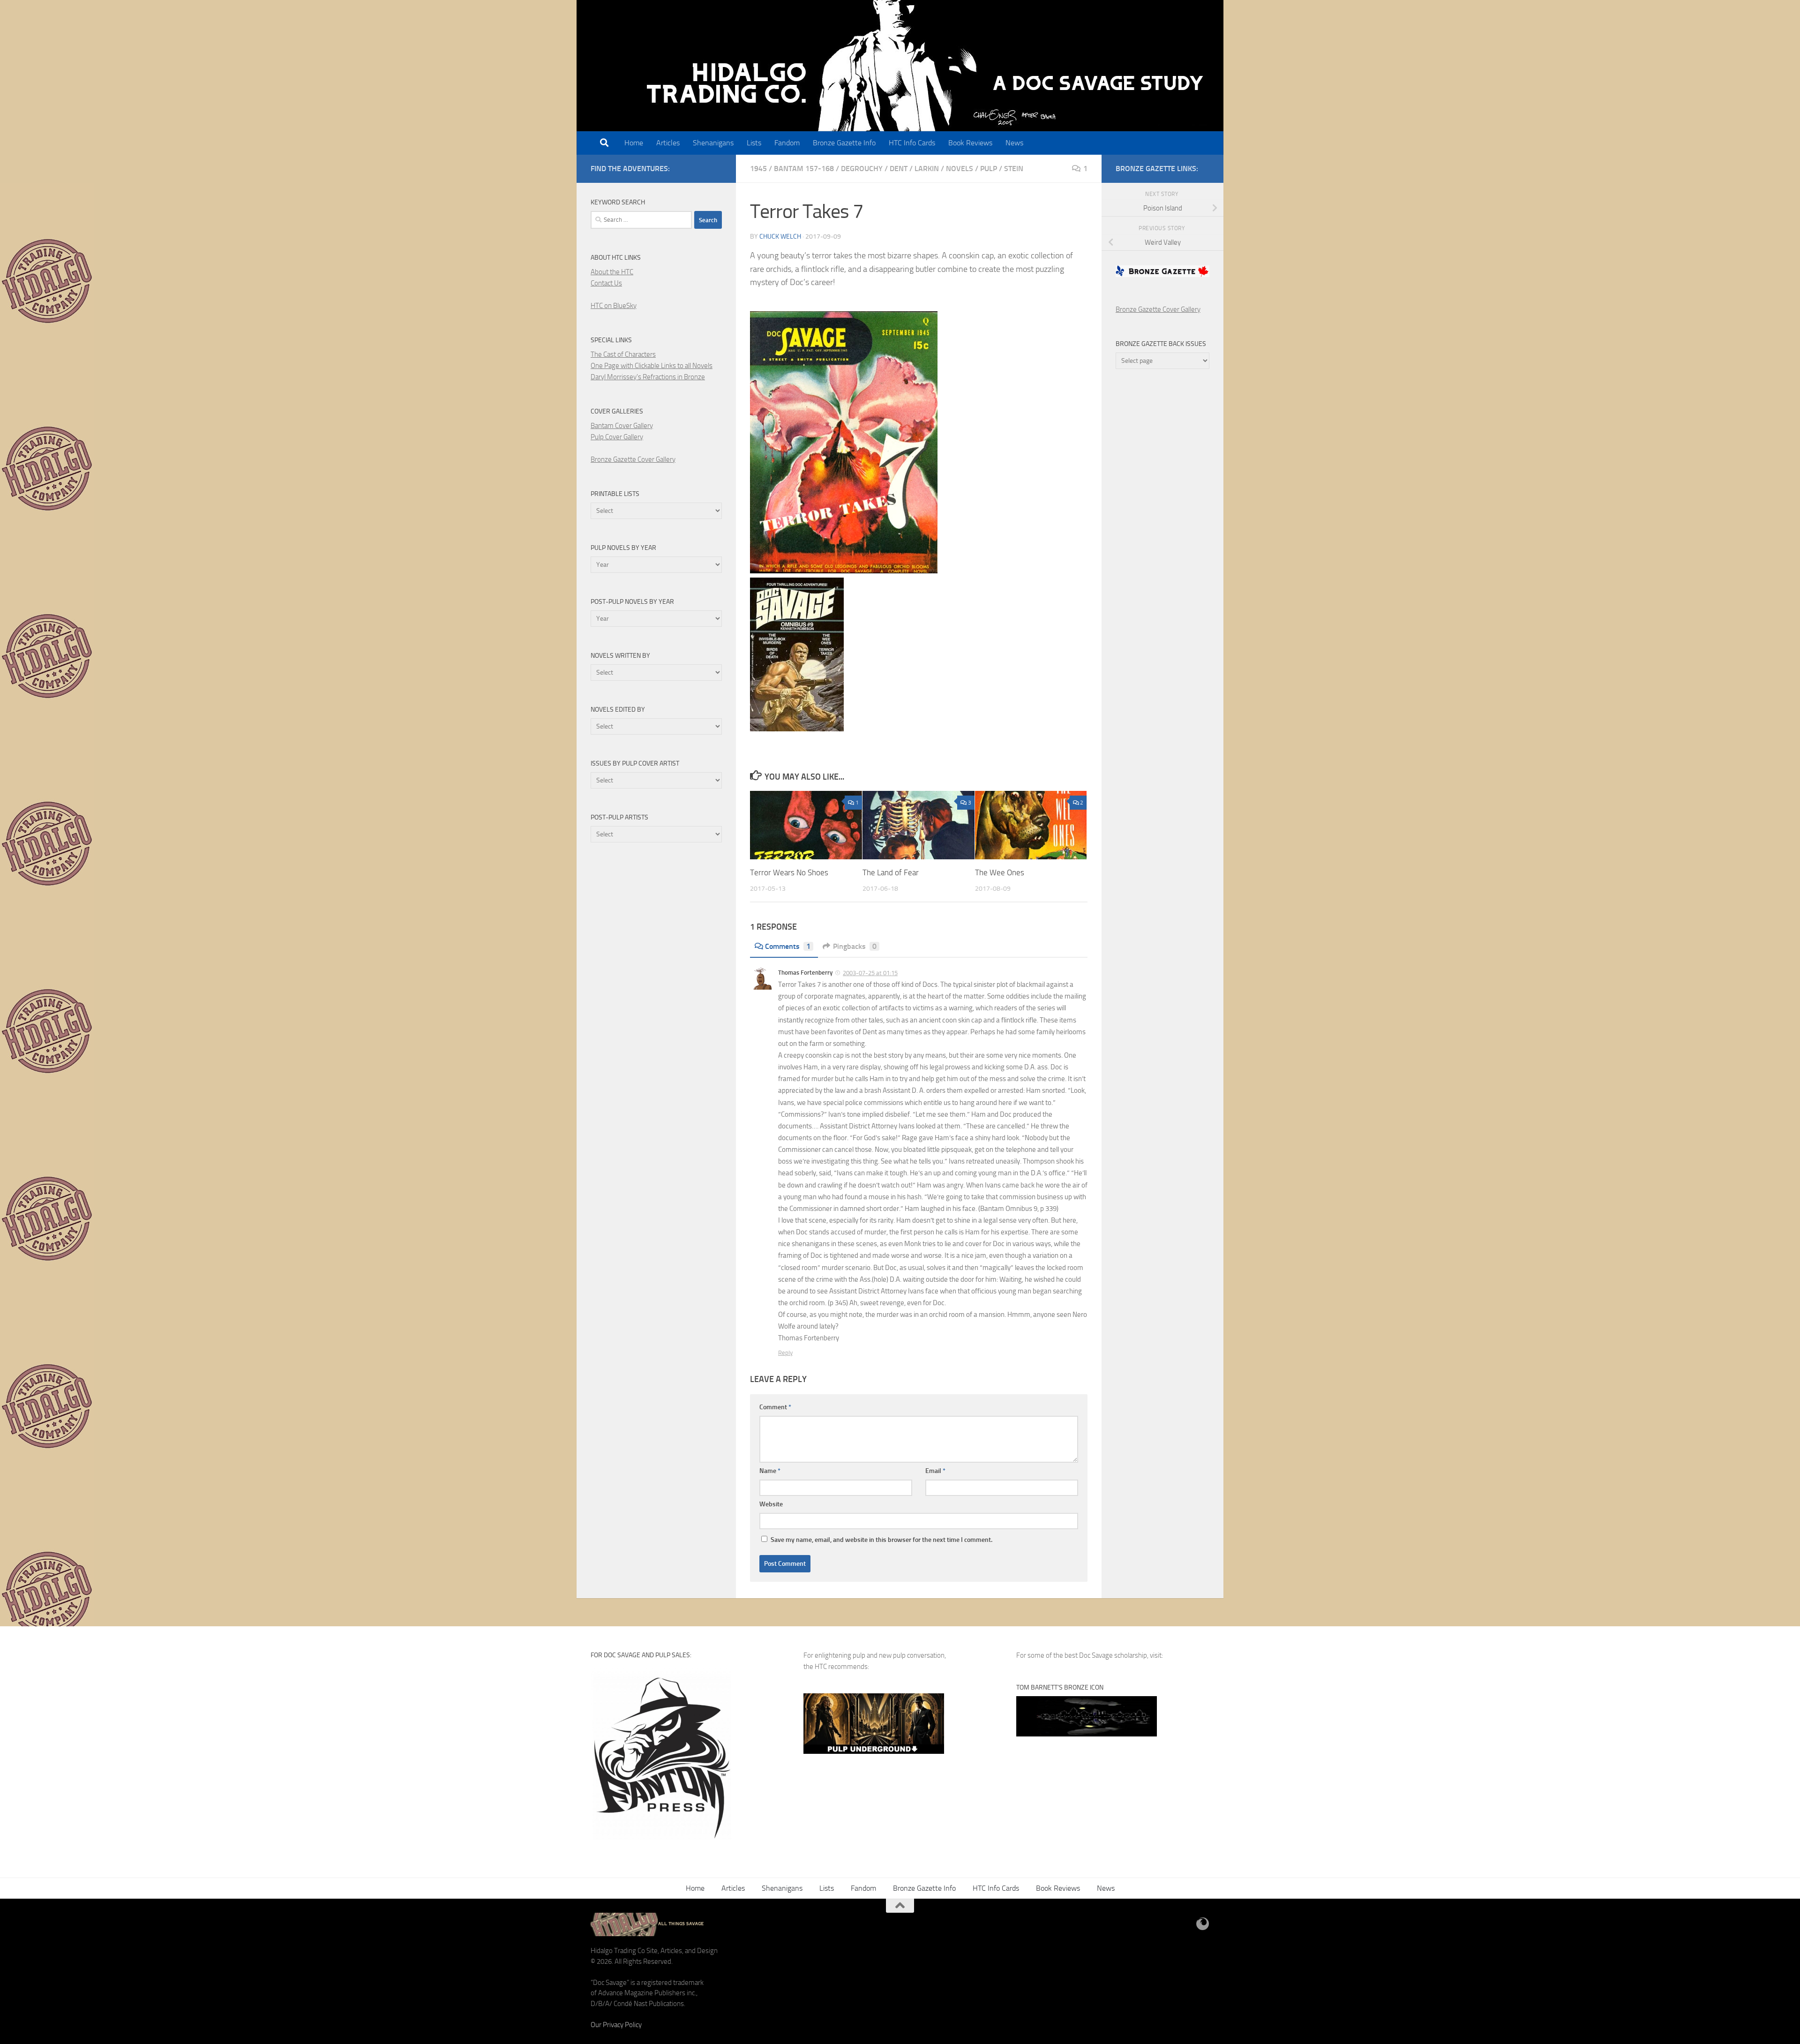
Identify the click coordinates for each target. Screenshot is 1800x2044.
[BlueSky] (1203, 1924)
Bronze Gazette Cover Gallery (633, 459)
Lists (754, 143)
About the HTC (612, 272)
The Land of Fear (891, 872)
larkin (927, 169)
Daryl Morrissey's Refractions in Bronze (648, 377)
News (1014, 143)
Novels (960, 169)
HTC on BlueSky (614, 306)
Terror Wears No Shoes (789, 872)
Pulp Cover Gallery (617, 437)
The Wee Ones (1000, 872)
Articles (668, 143)
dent (899, 169)
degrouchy (862, 169)
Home (634, 143)
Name (770, 1471)
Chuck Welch (780, 237)
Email (935, 1471)
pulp (989, 169)
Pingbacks (855, 946)
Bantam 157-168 (804, 169)
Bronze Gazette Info (844, 143)
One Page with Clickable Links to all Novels (652, 366)
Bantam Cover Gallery (622, 426)
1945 (758, 169)
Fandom (787, 143)
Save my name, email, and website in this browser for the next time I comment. (881, 1540)
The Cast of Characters (623, 354)
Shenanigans (713, 143)
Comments (788, 946)
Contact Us (606, 283)
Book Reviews (970, 143)
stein (1014, 169)
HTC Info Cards (912, 143)
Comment (775, 1407)
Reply (785, 1353)
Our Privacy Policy (616, 2025)
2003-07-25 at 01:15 (870, 973)
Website (771, 1504)
